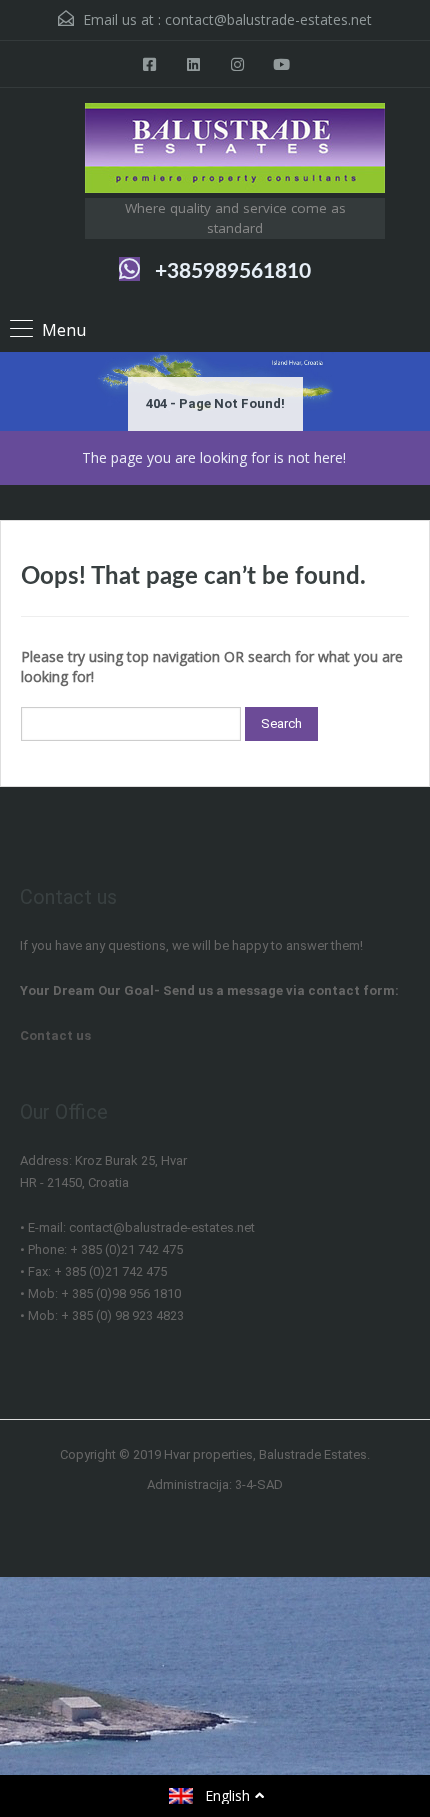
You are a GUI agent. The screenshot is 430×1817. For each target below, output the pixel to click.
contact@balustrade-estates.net (268, 19)
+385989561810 (233, 271)
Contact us (55, 1035)
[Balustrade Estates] (235, 150)
